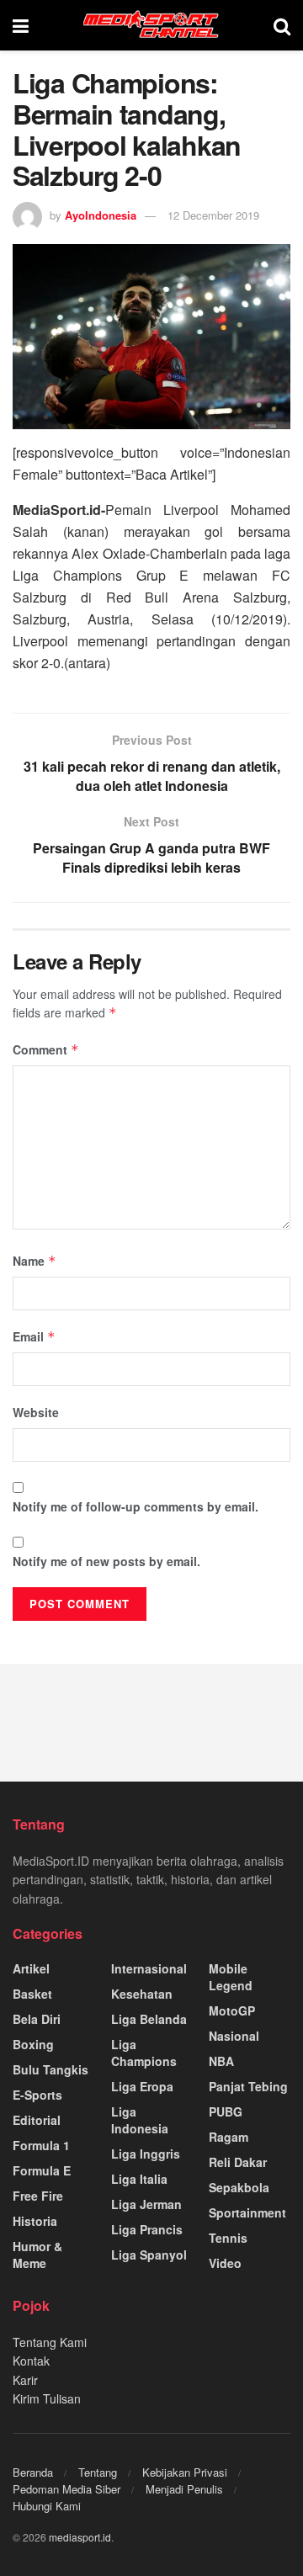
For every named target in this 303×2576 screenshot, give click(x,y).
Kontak (31, 2361)
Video (225, 2263)
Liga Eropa (142, 2086)
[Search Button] (282, 25)
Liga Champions (144, 2053)
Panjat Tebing (248, 2086)
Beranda (33, 2472)
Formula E (42, 2170)
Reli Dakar (238, 2162)
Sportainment (247, 2212)
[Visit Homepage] (151, 25)
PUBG (226, 2111)
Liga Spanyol (149, 2255)
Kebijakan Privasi (185, 2472)
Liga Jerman (146, 2204)
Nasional (234, 2036)
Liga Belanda (149, 2019)
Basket (32, 1994)
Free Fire (38, 2196)
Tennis (228, 2238)
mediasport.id (80, 2537)
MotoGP (232, 2010)
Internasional (149, 1968)
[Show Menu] (21, 25)
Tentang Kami (50, 2342)
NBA (221, 2061)
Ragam (229, 2137)
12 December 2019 (213, 215)
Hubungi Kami (47, 2506)
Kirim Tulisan (47, 2398)
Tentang (98, 2472)
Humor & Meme (37, 2255)
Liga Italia (139, 2179)
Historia (35, 2221)
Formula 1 (41, 2145)
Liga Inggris (146, 2154)
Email (34, 1336)
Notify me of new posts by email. (106, 1561)
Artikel (31, 1968)
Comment (46, 1049)
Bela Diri (37, 2019)
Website (36, 1412)
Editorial (37, 2120)
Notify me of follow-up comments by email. (136, 1506)
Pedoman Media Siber (66, 2489)
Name (35, 1261)
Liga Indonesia (140, 2120)
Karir (25, 2380)
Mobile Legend (231, 1977)
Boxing (33, 2044)
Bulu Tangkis (50, 2069)
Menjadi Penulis (184, 2489)
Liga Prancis (147, 2229)
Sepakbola (239, 2187)
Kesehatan (142, 1994)
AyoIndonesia (101, 215)
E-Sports (37, 2095)
